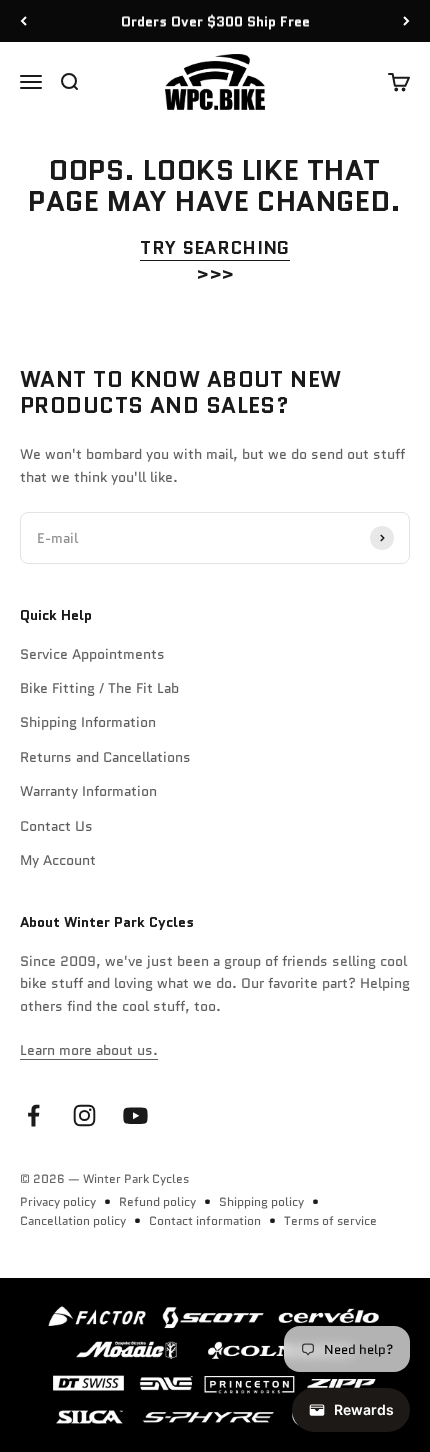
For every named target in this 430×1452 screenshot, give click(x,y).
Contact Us (56, 826)
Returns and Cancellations (105, 757)
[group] (215, 1365)
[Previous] (23, 21)
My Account (58, 860)
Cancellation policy (73, 1220)
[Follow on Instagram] (84, 1115)
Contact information (205, 1220)
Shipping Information (88, 722)
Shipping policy (261, 1201)
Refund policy (157, 1201)
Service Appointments (92, 654)
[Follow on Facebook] (33, 1115)
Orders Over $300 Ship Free (215, 21)
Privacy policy (58, 1201)
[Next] (406, 21)
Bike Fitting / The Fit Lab (99, 688)
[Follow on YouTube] (135, 1115)
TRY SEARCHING (215, 248)
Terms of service (330, 1220)
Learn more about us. (89, 1050)
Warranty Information (88, 791)
